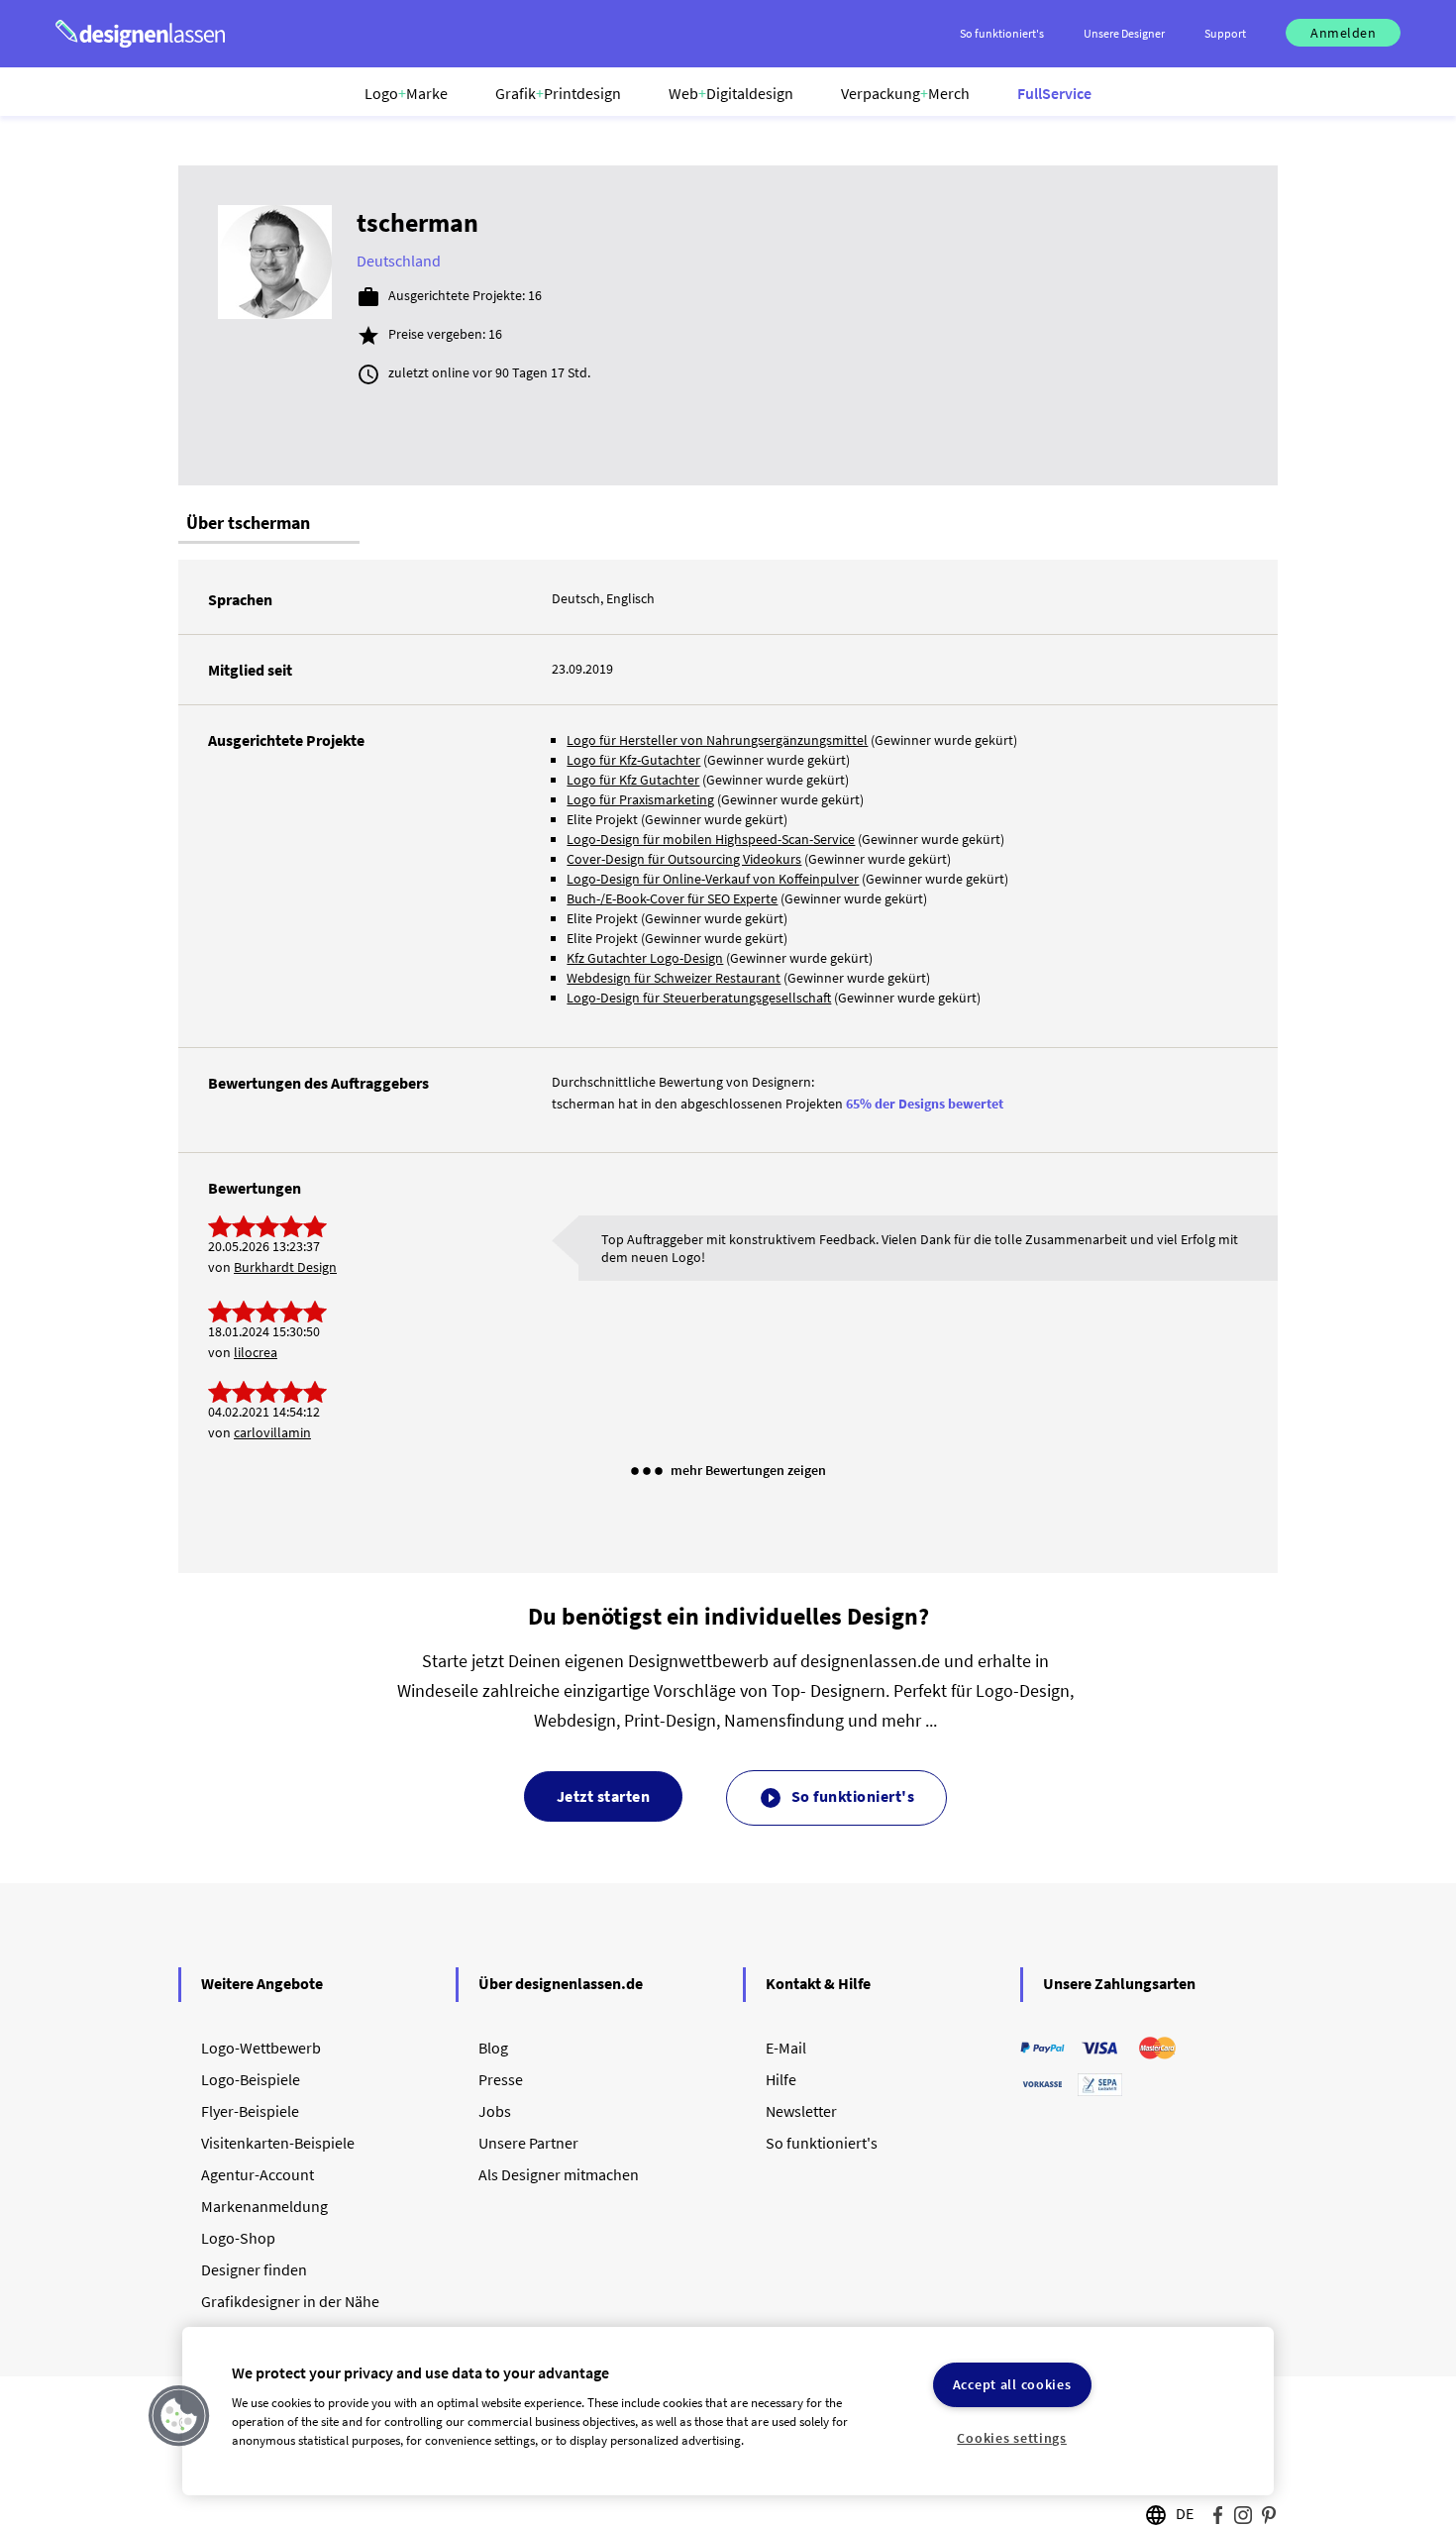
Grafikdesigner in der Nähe (290, 2301)
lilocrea (256, 1352)
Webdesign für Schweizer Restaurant (674, 978)
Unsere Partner (528, 2143)
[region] (728, 2411)
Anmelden (1343, 33)
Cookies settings (1012, 2438)
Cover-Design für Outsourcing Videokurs (684, 859)
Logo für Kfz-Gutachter (633, 760)
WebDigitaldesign (731, 93)
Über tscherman (248, 523)
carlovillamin (272, 1432)
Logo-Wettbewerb (261, 2048)
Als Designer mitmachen (559, 2174)
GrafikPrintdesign (558, 93)
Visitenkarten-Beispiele (278, 2143)
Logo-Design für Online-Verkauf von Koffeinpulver (713, 879)
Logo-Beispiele (251, 2079)
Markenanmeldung (264, 2206)
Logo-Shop (238, 2238)
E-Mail (786, 2048)
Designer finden (254, 2269)
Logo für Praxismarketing (640, 799)
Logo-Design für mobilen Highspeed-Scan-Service (711, 839)
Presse (501, 2079)
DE (1185, 2513)
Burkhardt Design (285, 1267)
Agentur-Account (258, 2174)
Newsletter (801, 2111)
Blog (493, 2048)
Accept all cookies (1012, 2384)
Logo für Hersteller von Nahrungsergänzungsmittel (717, 740)
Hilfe (781, 2079)
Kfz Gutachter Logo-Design (645, 958)
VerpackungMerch (905, 93)
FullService (1054, 93)
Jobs (495, 2111)
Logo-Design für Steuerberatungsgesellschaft (699, 998)
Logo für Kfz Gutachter (633, 780)
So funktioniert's (836, 1798)
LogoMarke (406, 93)
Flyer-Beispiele (250, 2111)
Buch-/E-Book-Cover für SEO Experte (672, 898)
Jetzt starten (604, 1796)
